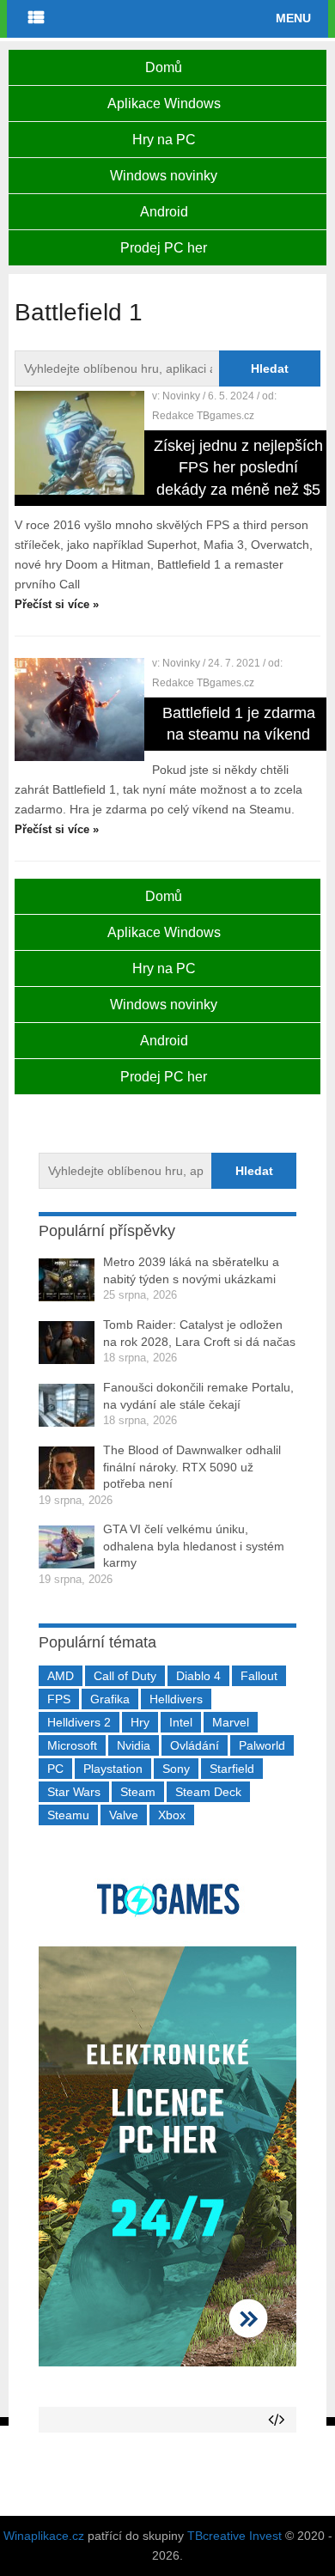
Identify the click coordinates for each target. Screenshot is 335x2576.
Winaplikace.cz (44, 2536)
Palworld (262, 1745)
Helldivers (176, 1699)
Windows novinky (164, 176)
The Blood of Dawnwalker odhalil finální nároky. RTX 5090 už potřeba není (192, 1467)
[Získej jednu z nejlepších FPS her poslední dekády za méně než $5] (79, 442)
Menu (293, 18)
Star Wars (74, 1792)
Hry (140, 1722)
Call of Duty (125, 1676)
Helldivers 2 (79, 1722)
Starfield (232, 1769)
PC (55, 1769)
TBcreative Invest (234, 2536)
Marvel (231, 1722)
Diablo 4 (198, 1676)
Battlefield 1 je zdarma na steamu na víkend (239, 724)
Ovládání (195, 1745)
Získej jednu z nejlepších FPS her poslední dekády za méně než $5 (238, 467)
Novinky (181, 396)
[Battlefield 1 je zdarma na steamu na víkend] (79, 709)
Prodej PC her (164, 248)
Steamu (68, 1815)
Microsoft (72, 1745)
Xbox (172, 1815)
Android (164, 212)
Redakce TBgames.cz (203, 416)
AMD (61, 1676)
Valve (124, 1815)
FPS (59, 1699)
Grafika (110, 1699)
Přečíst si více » (57, 604)
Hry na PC (164, 140)
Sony (176, 1769)
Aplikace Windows (164, 104)
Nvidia (134, 1745)
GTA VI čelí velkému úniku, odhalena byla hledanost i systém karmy (194, 1546)
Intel (181, 1722)
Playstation (113, 1769)
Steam (138, 1792)
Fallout (259, 1676)
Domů (164, 67)
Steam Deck (208, 1792)
